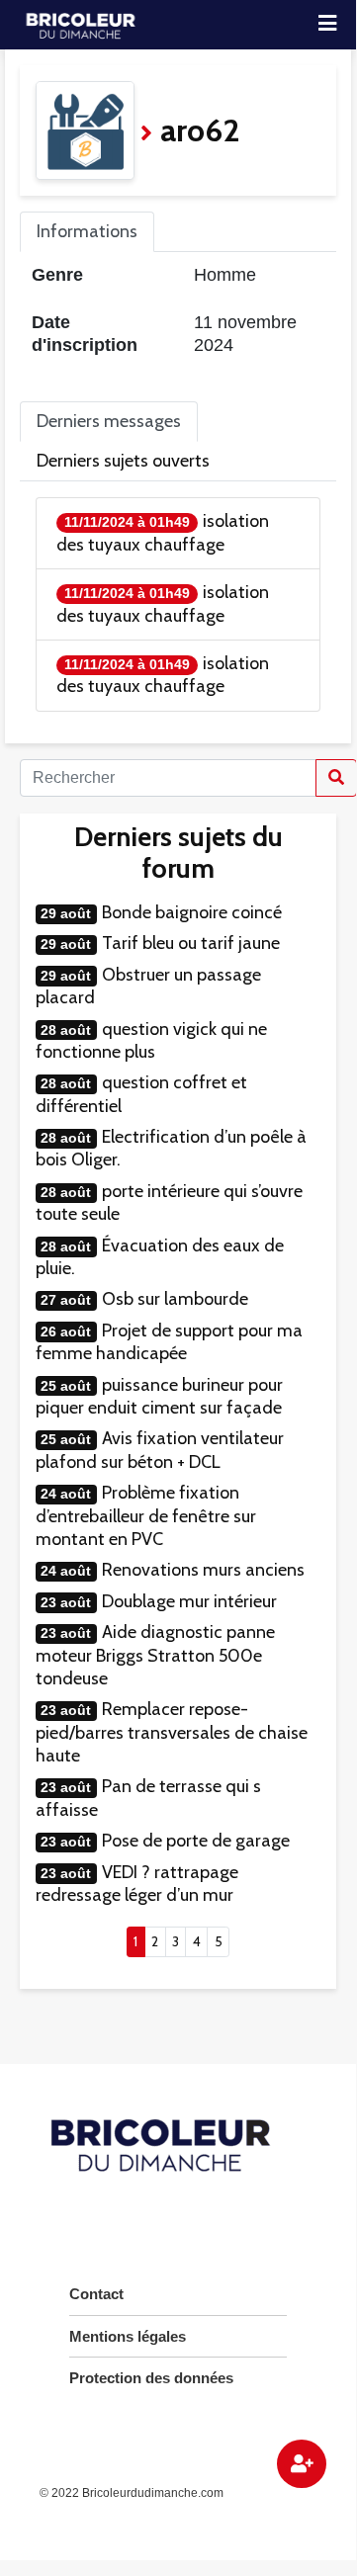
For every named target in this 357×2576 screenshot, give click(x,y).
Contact (96, 2294)
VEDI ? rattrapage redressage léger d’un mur (137, 1884)
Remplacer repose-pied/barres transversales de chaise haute (172, 1732)
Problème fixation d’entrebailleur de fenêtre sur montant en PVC (146, 1516)
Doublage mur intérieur (189, 1601)
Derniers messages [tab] (109, 421)
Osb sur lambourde (175, 1299)
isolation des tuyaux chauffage (163, 532)
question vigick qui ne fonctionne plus (151, 1040)
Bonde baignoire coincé (192, 912)
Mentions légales (128, 2336)
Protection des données (151, 2378)
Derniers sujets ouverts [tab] (123, 461)
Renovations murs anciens (203, 1570)
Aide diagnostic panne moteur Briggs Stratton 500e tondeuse (155, 1655)
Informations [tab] (87, 231)
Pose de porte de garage (196, 1841)
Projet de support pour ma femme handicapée (169, 1342)
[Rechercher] (336, 778)
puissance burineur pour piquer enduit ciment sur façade (159, 1396)
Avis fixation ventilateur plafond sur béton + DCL (160, 1450)
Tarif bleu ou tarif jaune (191, 943)
